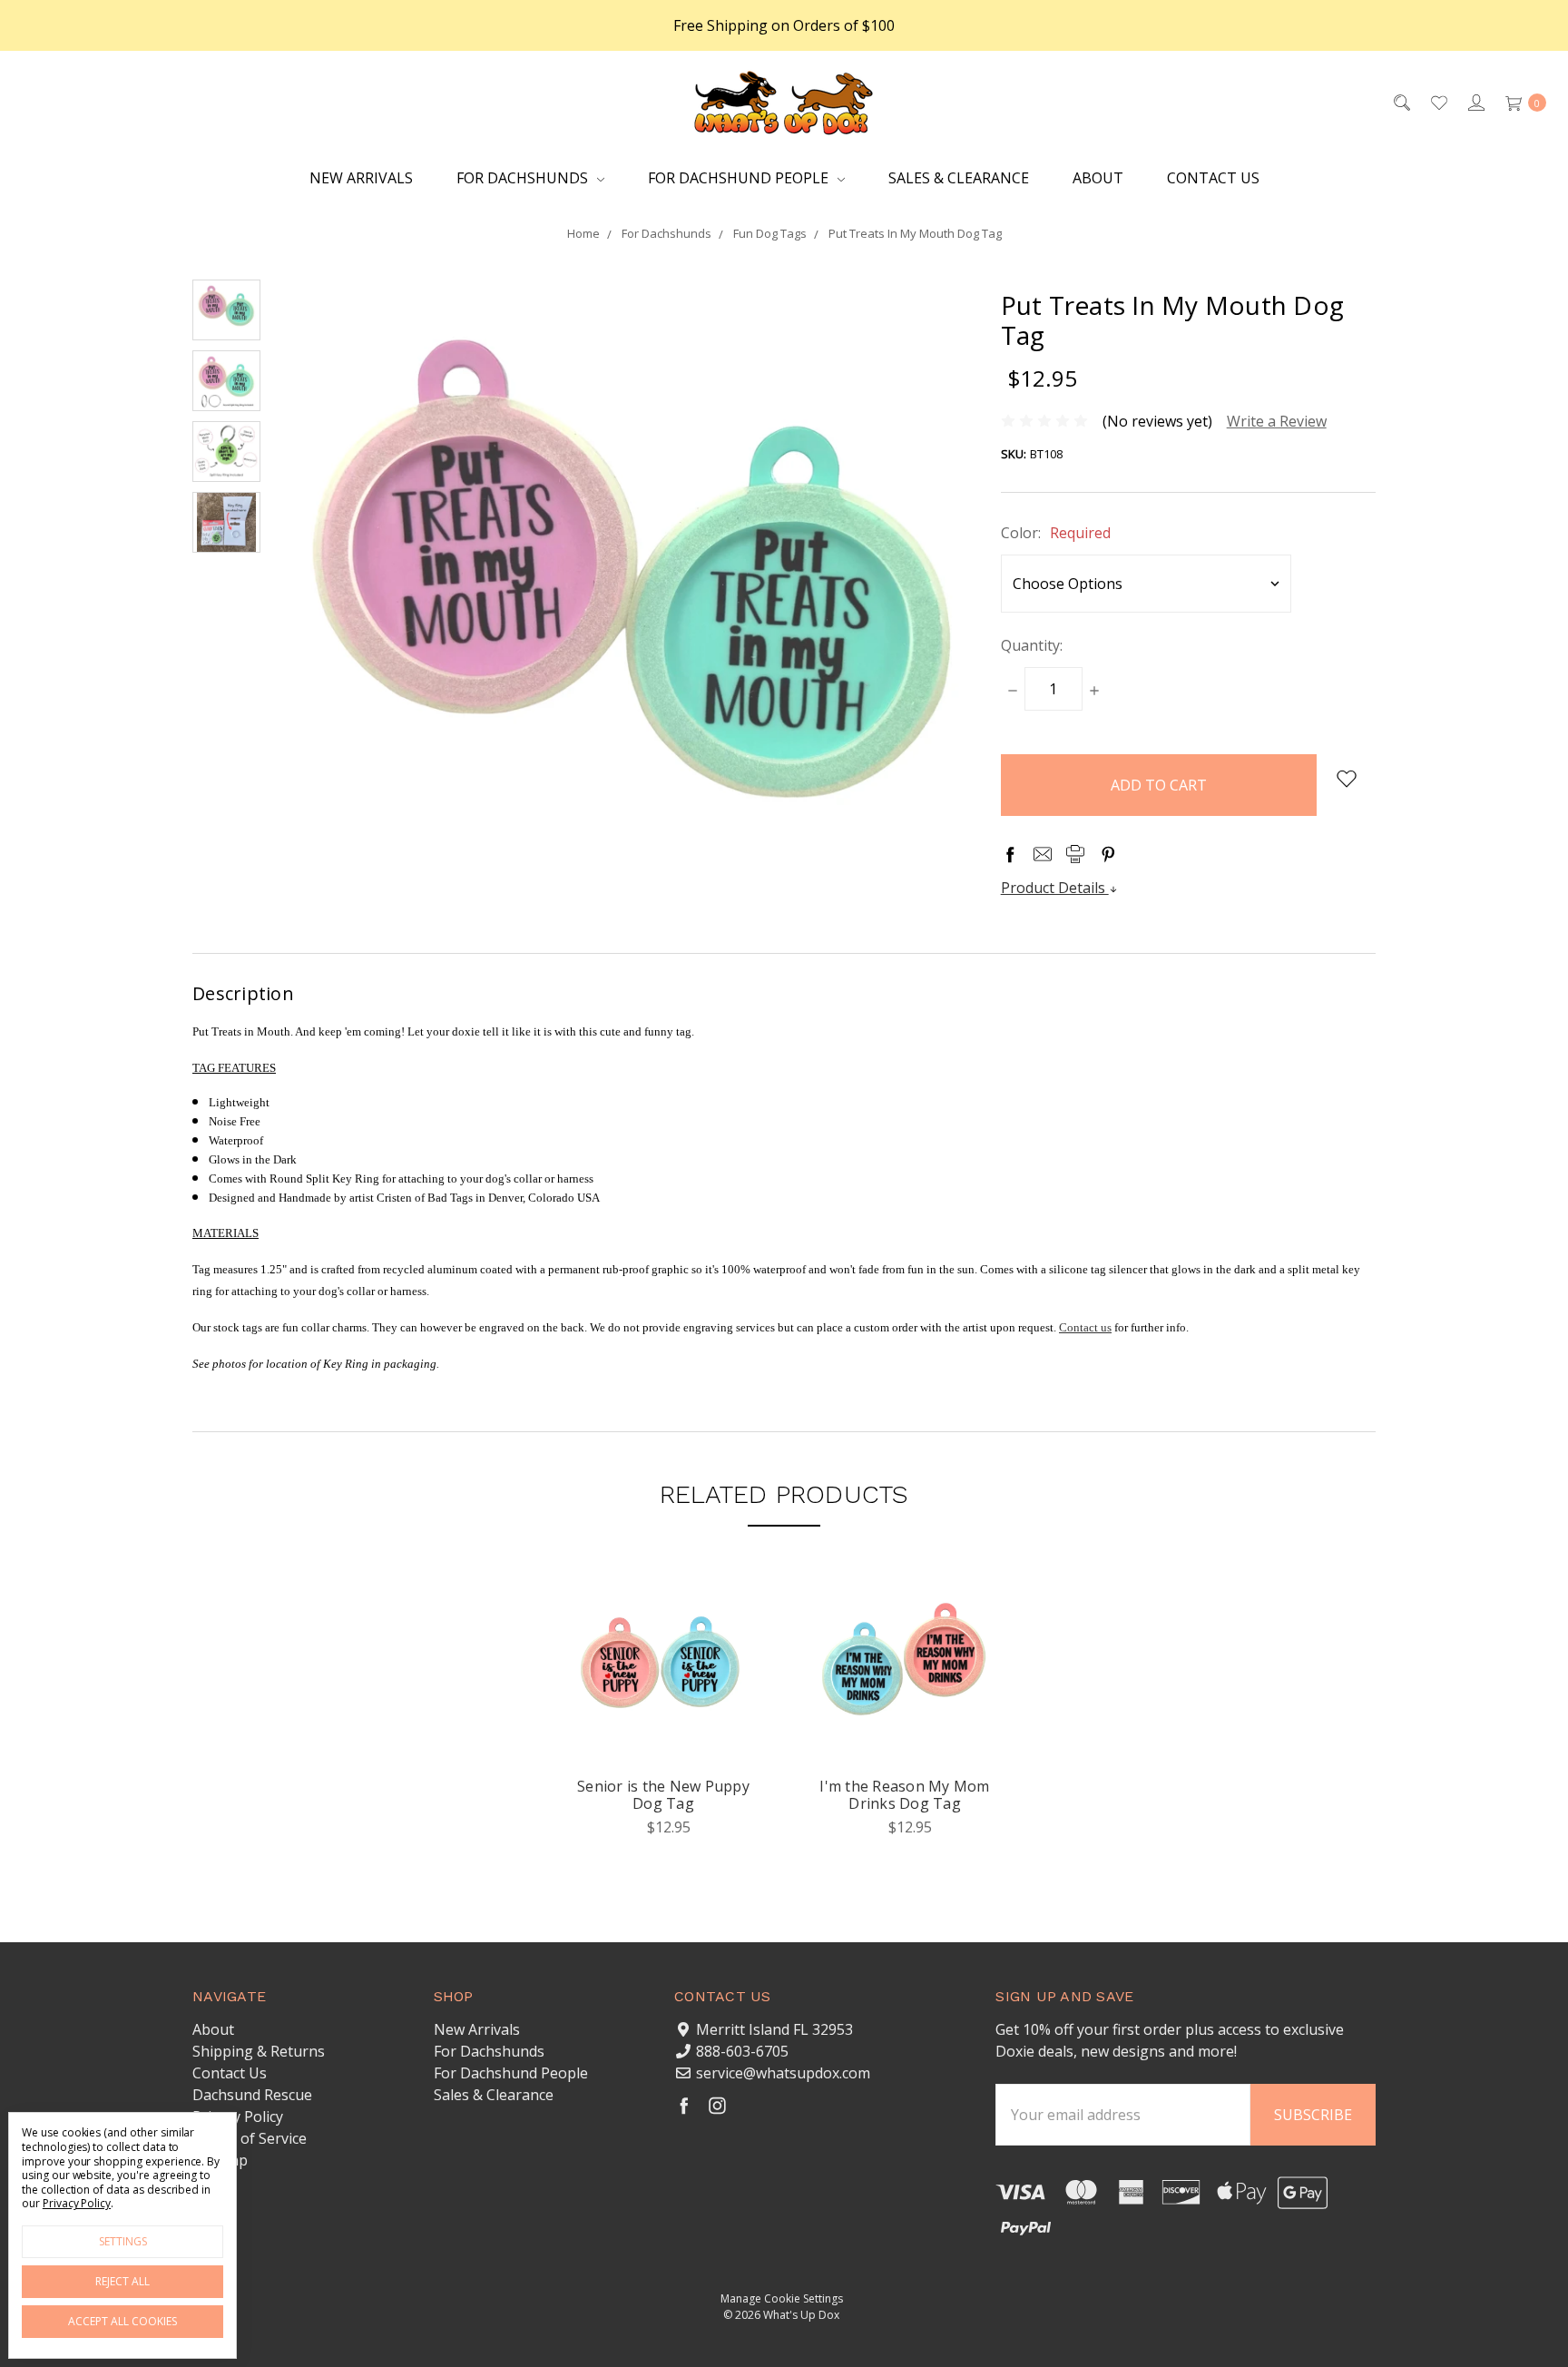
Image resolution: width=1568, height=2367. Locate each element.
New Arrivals (361, 178)
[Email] (1043, 854)
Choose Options (663, 1738)
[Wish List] (1438, 102)
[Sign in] (1475, 102)
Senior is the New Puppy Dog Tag (663, 1795)
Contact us (1085, 1327)
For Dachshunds (524, 178)
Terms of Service (250, 2138)
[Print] (1075, 854)
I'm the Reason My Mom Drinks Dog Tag (904, 1795)
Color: (1056, 533)
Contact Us (1213, 178)
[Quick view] (721, 1622)
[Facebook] (1010, 854)
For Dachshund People (740, 178)
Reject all (122, 2281)
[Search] (1401, 102)
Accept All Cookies (122, 2321)
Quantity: (1032, 645)
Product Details (1055, 888)
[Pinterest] (1108, 854)
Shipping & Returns (259, 2051)
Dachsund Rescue (252, 2095)
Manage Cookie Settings (782, 2298)
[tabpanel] (663, 1721)
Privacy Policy (238, 2117)
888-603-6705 (742, 2051)
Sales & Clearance (959, 178)
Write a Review (1277, 421)
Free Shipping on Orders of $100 (784, 25)
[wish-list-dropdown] (1346, 779)
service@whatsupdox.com (783, 2073)
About (1098, 178)
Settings (123, 2241)
